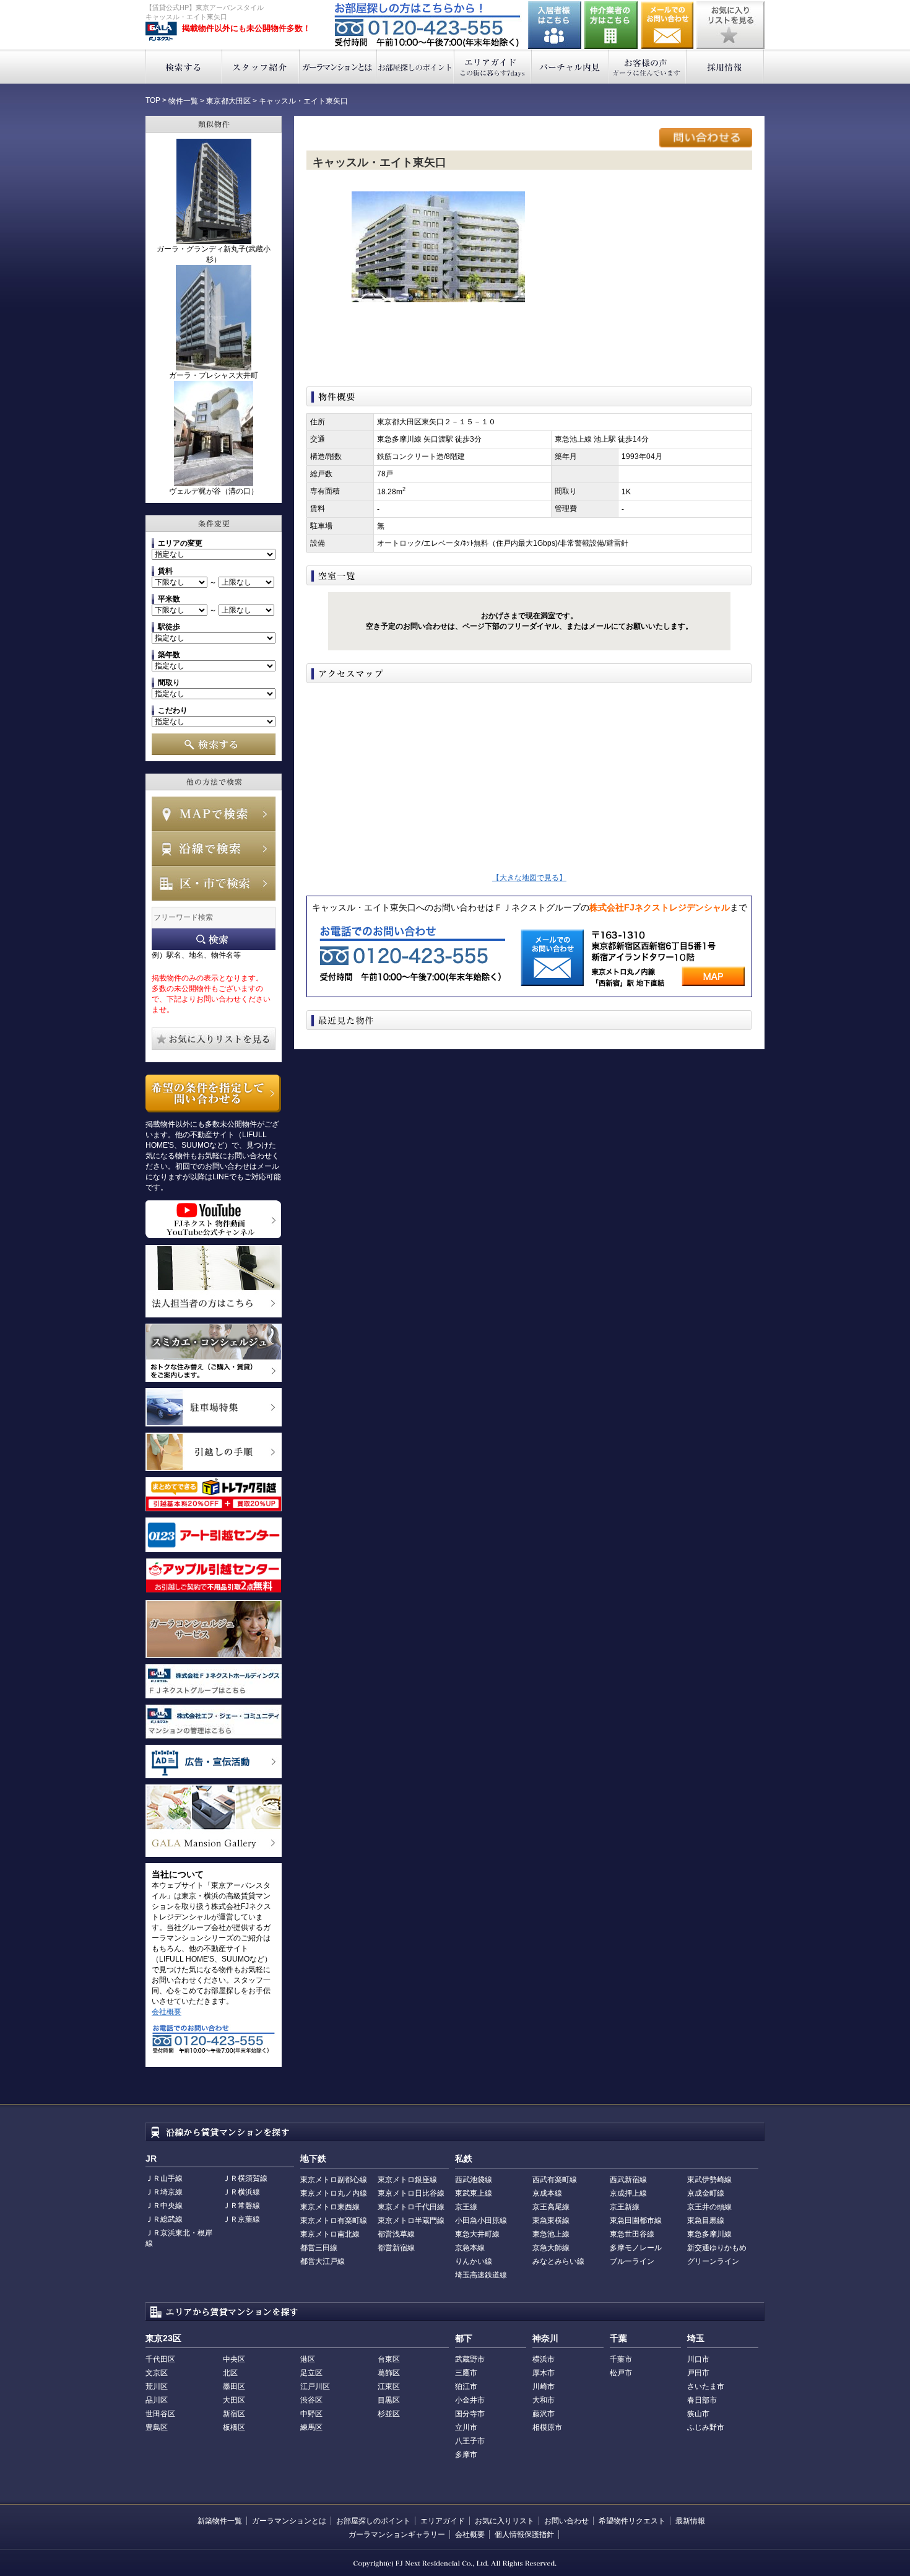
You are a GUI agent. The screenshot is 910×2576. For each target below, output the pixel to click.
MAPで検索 (214, 814)
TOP (153, 100)
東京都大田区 (228, 101)
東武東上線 (474, 2193)
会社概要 (167, 2012)
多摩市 (466, 2455)
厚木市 (544, 2373)
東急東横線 (551, 2220)
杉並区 (389, 2414)
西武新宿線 (628, 2180)
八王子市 (470, 2441)
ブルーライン (632, 2261)
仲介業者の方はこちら (611, 25)
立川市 (466, 2427)
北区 (230, 2373)
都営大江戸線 (323, 2261)
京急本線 (470, 2248)
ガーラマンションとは (338, 67)
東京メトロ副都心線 (334, 2180)
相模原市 (547, 2427)
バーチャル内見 (570, 67)
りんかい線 (474, 2261)
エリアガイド (493, 67)
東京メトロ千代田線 (411, 2207)
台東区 (389, 2359)
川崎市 (544, 2386)
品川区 (157, 2400)
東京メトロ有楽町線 (334, 2220)
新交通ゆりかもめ (717, 2248)
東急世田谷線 (632, 2234)
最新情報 (690, 2521)
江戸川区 (315, 2386)
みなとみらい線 (558, 2261)
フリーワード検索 (214, 939)
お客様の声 (648, 67)
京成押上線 (628, 2193)
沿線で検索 (214, 849)
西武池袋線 (474, 2180)
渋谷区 (311, 2400)
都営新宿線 (396, 2248)
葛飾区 (389, 2373)
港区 (308, 2359)
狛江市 (466, 2386)
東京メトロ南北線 (330, 2234)
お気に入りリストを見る (730, 25)
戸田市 (698, 2373)
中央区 (234, 2359)
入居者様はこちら (555, 25)
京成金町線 (706, 2193)
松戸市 (621, 2373)
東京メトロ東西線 (330, 2207)
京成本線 (547, 2193)
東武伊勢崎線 (709, 2180)
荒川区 (157, 2386)
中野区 (311, 2414)
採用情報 (725, 67)
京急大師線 (551, 2248)
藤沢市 (544, 2414)
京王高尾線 (551, 2207)
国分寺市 (470, 2414)
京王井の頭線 (709, 2207)
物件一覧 (183, 101)
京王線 (466, 2207)
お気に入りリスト (505, 2521)
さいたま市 (706, 2386)
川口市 (698, 2359)
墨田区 (234, 2386)
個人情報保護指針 (524, 2535)
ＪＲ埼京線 (164, 2192)
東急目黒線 (706, 2220)
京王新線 (625, 2207)
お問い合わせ (667, 25)
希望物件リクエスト (632, 2521)
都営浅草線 (396, 2234)
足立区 (311, 2373)
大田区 (234, 2400)
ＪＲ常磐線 (241, 2206)
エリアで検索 (214, 883)
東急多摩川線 (709, 2234)
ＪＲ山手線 (164, 2178)
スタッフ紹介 (261, 67)
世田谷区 (160, 2414)
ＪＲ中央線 (164, 2206)
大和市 (544, 2400)
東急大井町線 (477, 2234)
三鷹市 (466, 2373)
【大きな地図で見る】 (529, 878)
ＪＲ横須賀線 (245, 2178)
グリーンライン (713, 2261)
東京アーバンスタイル (161, 32)
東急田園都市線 (636, 2220)
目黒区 (389, 2400)
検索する (184, 67)
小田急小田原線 (481, 2220)
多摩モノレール (636, 2248)
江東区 (389, 2386)
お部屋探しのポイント (416, 67)
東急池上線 (551, 2234)
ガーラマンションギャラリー (397, 2535)
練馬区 (311, 2427)
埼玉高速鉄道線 (481, 2275)
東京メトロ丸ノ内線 (334, 2193)
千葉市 (621, 2359)
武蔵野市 (470, 2359)
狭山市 (698, 2414)
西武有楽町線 (555, 2180)
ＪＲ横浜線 (241, 2192)
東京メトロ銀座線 (407, 2180)
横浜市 (544, 2359)
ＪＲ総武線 (164, 2219)
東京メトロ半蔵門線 (411, 2220)
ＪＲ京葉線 (241, 2219)
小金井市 (470, 2400)
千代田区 (160, 2359)
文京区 (157, 2373)
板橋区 (234, 2427)
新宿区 (234, 2414)
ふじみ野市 (706, 2427)
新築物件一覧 (220, 2521)
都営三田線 (319, 2248)
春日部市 (702, 2400)
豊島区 (157, 2427)
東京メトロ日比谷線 (411, 2193)
